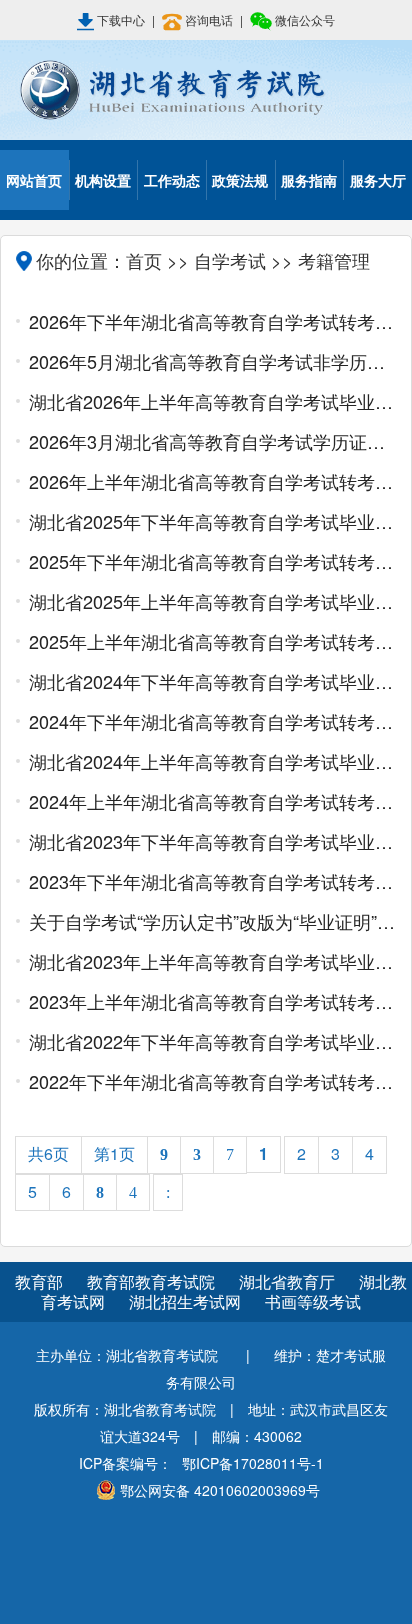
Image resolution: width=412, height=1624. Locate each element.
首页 (144, 260)
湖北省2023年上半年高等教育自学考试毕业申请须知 (212, 961)
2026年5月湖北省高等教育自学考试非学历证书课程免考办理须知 (212, 361)
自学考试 (230, 260)
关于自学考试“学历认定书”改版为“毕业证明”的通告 (212, 921)
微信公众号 (303, 19)
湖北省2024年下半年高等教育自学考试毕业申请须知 (212, 681)
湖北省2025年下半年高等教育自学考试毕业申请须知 (212, 521)
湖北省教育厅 (289, 1281)
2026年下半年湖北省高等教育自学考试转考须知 (212, 321)
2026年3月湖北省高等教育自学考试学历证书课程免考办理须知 (212, 441)
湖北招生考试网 (187, 1301)
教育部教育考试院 (153, 1281)
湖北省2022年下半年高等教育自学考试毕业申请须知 (212, 1041)
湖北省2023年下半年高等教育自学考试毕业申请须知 (212, 841)
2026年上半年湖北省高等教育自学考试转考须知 (212, 481)
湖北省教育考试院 (206, 90)
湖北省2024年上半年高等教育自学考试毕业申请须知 (212, 761)
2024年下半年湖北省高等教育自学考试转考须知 (212, 721)
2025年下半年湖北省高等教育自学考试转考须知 (212, 561)
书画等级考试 (313, 1301)
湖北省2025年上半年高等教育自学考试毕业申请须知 (212, 601)
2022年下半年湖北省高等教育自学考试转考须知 (212, 1081)
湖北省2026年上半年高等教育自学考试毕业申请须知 (212, 401)
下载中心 (121, 19)
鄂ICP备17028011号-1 (253, 1463)
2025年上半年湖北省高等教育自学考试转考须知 (212, 641)
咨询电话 (209, 19)
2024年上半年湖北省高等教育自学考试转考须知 (212, 801)
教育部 (39, 1281)
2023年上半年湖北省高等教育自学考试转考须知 (212, 1001)
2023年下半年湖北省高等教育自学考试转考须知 (212, 881)
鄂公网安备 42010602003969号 (220, 1490)
